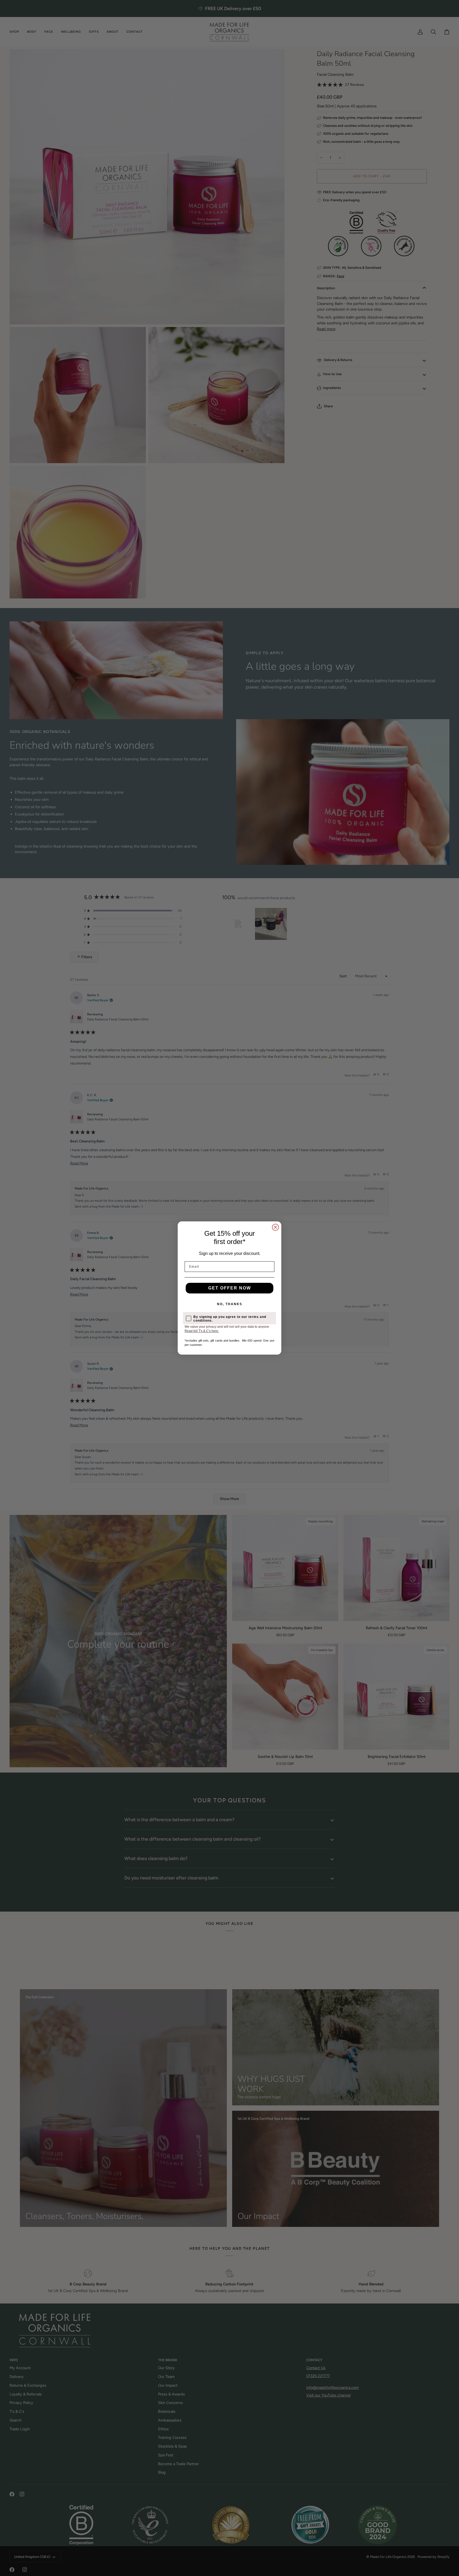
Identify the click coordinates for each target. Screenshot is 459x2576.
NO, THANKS (230, 1304)
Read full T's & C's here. (202, 1331)
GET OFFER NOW (230, 1288)
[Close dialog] (275, 1227)
